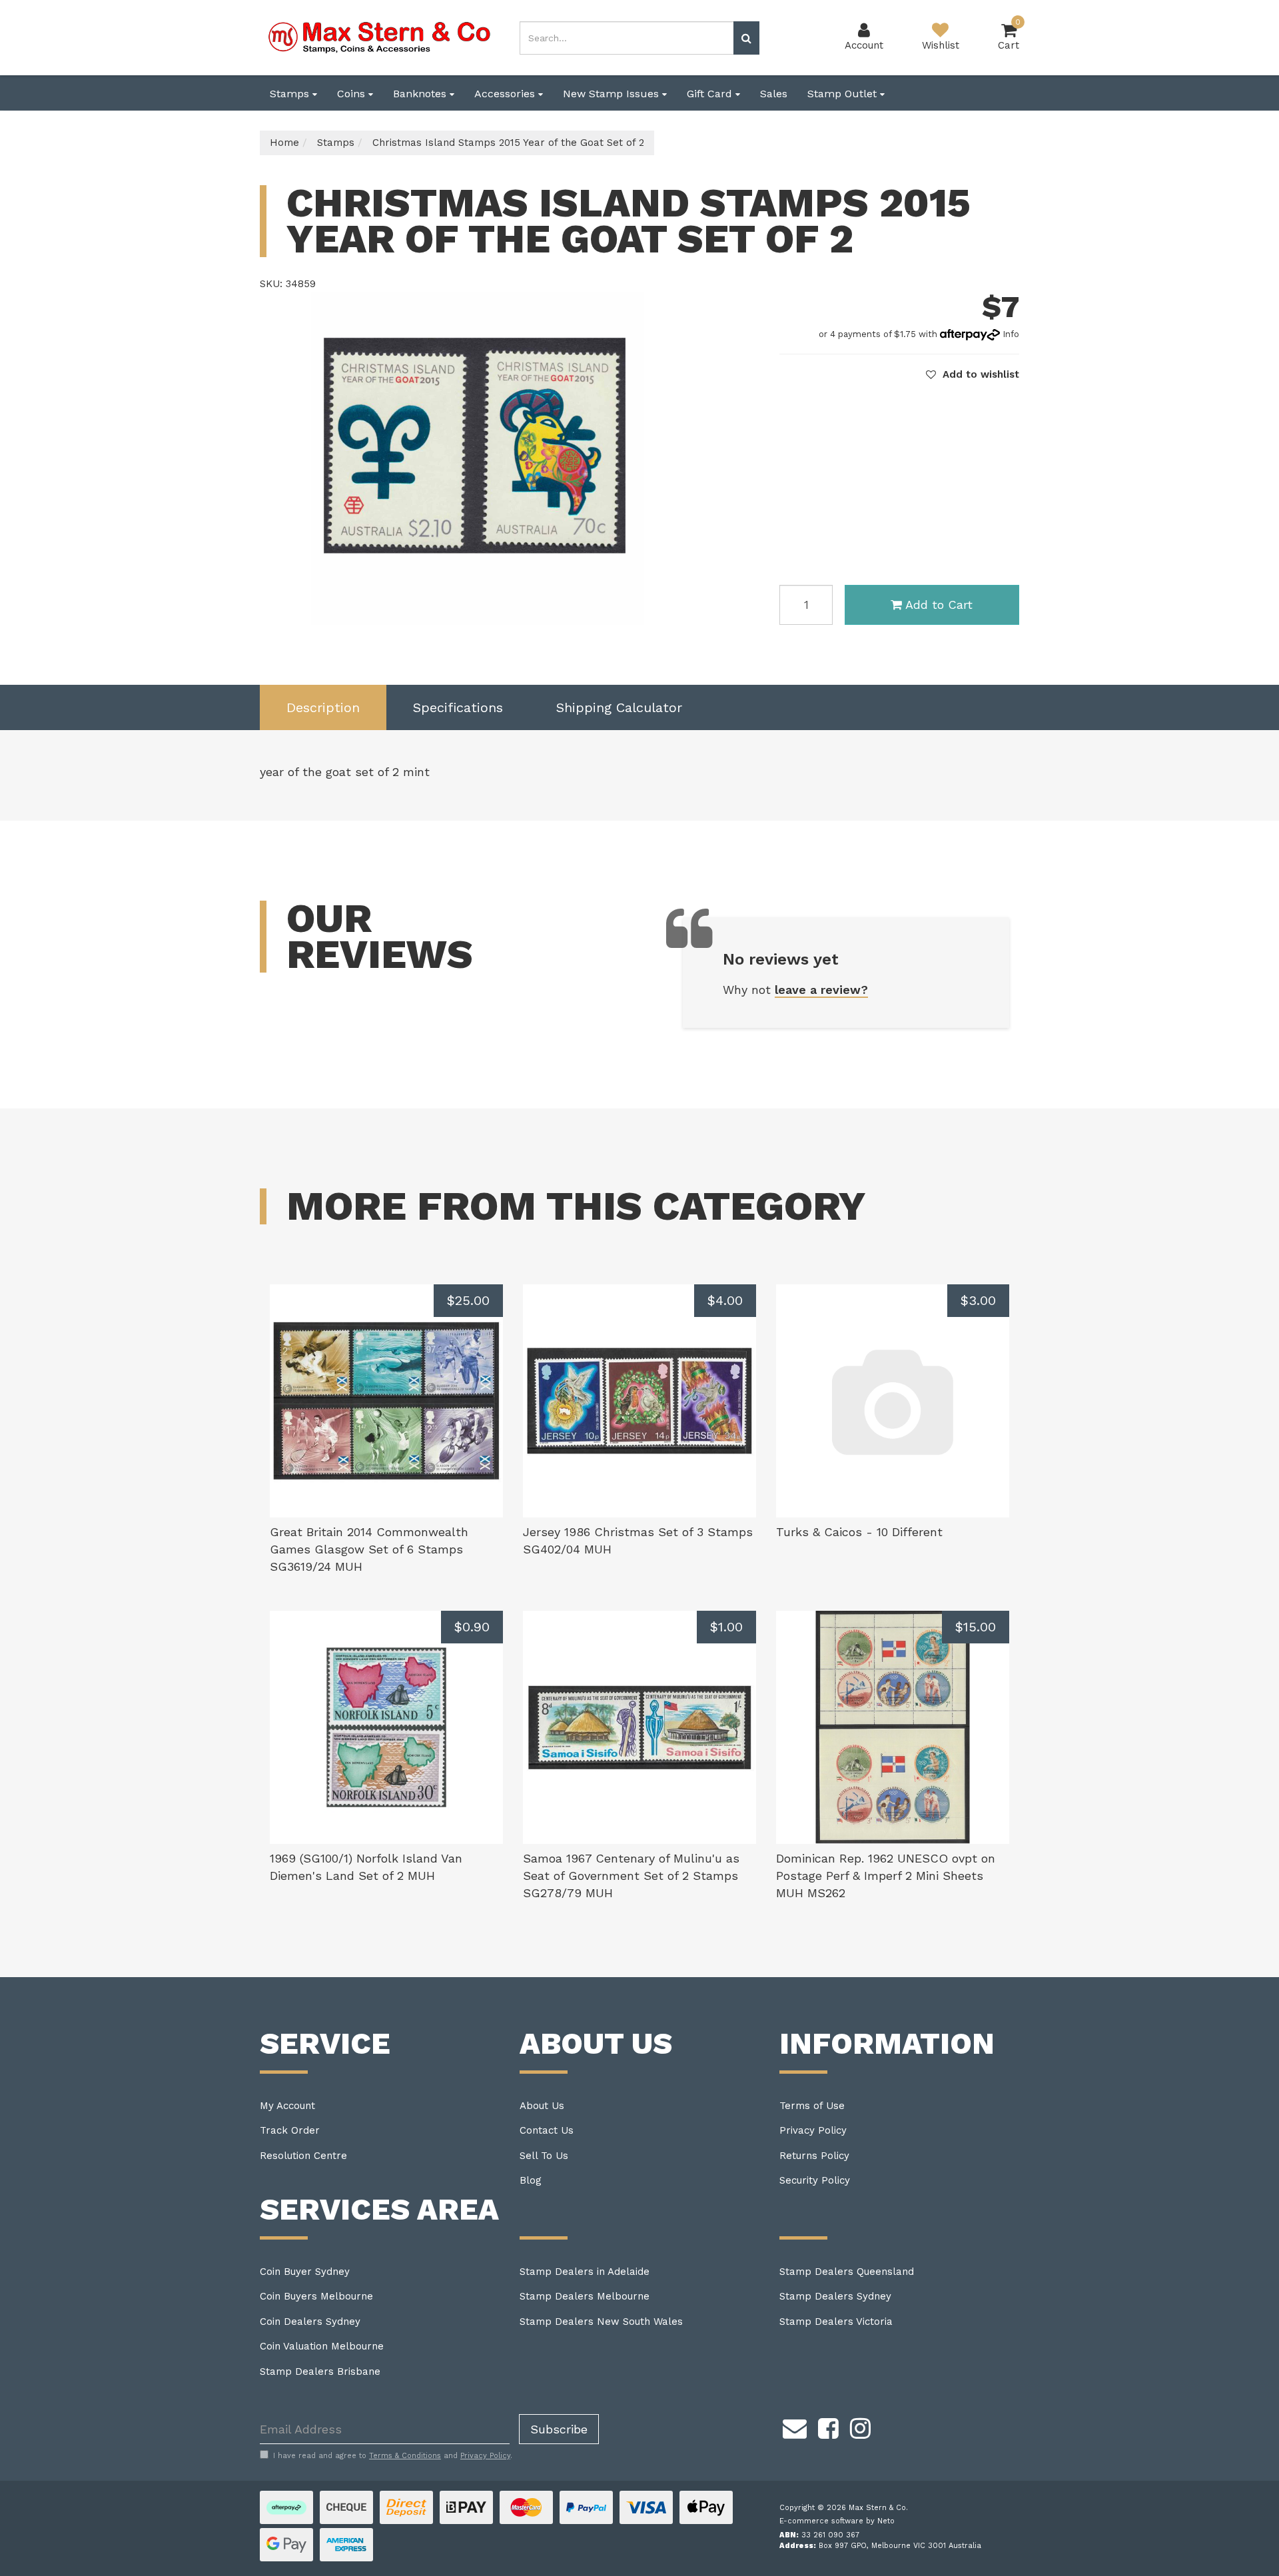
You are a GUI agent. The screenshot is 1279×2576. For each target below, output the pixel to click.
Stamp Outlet (844, 94)
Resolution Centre (303, 2156)
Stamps (291, 94)
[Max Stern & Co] (380, 37)
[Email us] (795, 2426)
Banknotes (421, 94)
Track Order (290, 2130)
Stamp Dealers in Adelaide (585, 2272)
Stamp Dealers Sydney (835, 2296)
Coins (353, 94)
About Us (542, 2106)
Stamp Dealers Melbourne (585, 2296)
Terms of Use (812, 2106)
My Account (287, 2106)
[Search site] (746, 38)
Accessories (506, 94)
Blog (531, 2180)
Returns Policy (814, 2156)
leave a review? (821, 990)
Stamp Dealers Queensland (847, 2272)
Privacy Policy (813, 2130)
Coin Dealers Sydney (310, 2322)
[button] (973, 374)
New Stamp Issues (613, 94)
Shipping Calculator (619, 707)
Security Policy (815, 2180)
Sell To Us (544, 2156)
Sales (774, 94)
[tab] (323, 708)
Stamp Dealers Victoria (836, 2322)
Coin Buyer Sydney (305, 2272)
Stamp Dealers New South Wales (601, 2322)
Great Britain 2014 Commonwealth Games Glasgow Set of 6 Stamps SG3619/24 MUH (369, 1549)
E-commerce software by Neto (837, 2521)
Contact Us (547, 2130)
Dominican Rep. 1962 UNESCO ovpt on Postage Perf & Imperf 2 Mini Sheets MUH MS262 (886, 1875)
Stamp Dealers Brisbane (320, 2371)
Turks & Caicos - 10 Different (859, 1532)
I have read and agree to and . (393, 2456)
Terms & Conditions (405, 2456)
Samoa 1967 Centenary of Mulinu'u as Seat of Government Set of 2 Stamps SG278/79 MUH (631, 1875)
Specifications (458, 707)
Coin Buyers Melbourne (316, 2296)
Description (323, 707)
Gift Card (711, 94)
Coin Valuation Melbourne (322, 2346)
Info (1011, 334)
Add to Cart (939, 605)
